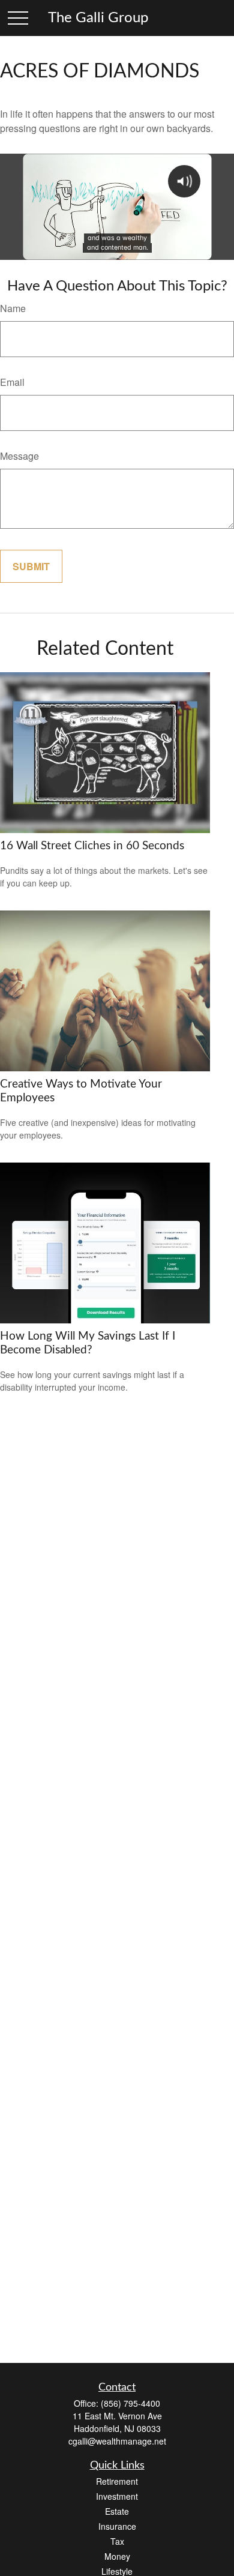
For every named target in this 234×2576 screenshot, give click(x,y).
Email (12, 382)
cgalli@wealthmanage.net (117, 2441)
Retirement (117, 2481)
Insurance (117, 2526)
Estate (117, 2511)
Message (19, 456)
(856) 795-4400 (130, 2403)
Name (13, 308)
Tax (117, 2541)
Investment (117, 2496)
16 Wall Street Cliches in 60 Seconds (92, 846)
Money (117, 2556)
